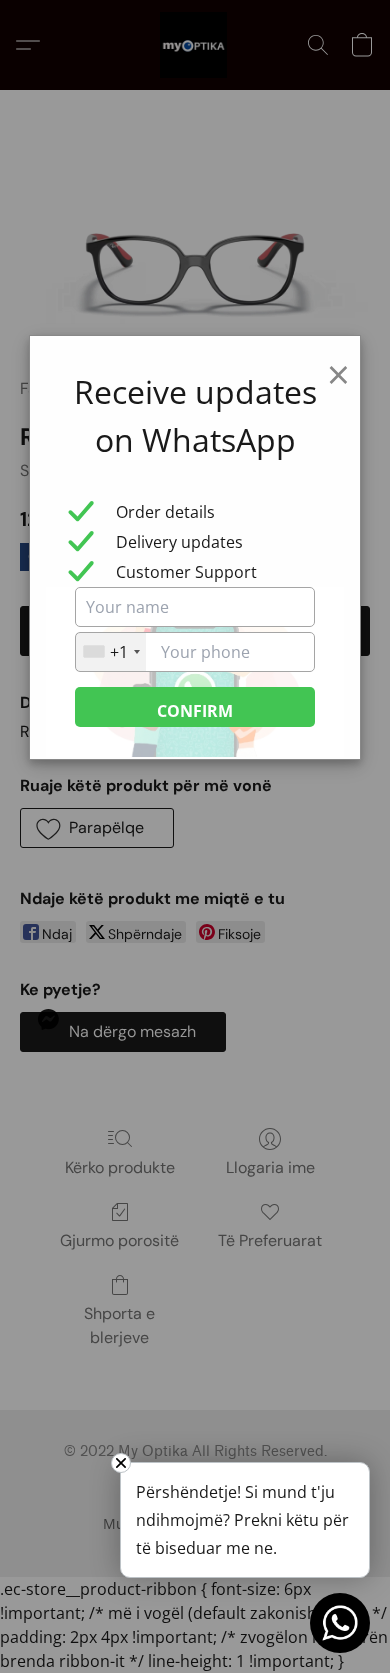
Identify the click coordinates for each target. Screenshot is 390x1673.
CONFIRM (195, 711)
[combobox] (111, 652)
